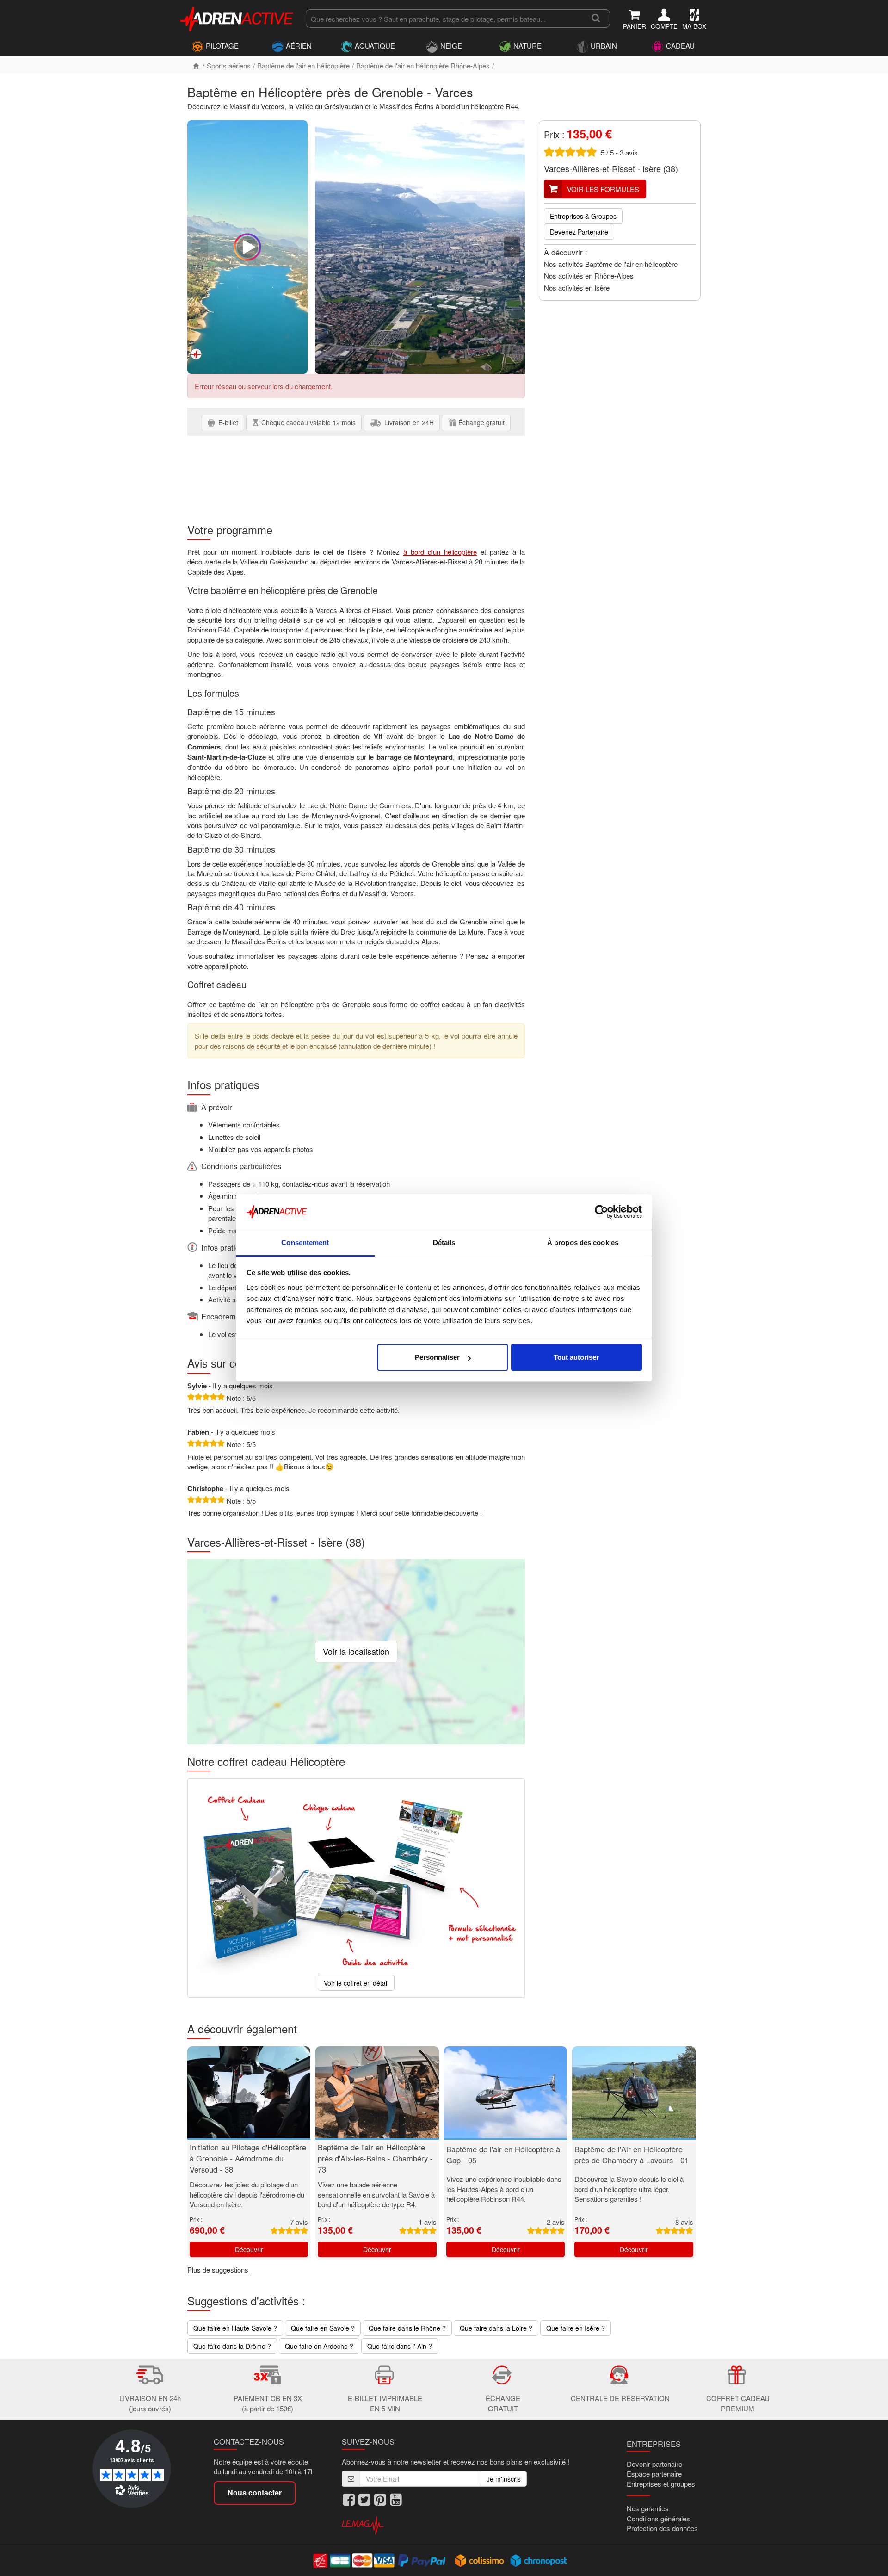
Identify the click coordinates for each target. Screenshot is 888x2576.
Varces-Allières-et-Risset (589, 168)
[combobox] (444, 19)
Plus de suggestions (218, 2269)
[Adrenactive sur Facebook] (349, 2500)
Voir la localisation (356, 1651)
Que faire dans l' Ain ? (400, 2346)
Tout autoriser (576, 1357)
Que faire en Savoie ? (323, 2328)
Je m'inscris (504, 2479)
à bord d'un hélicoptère (440, 552)
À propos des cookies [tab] (583, 1242)
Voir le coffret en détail (356, 1983)
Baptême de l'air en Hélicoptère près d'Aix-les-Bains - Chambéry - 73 (375, 2158)
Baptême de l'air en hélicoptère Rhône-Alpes (423, 65)
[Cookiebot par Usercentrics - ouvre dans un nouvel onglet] (601, 1212)
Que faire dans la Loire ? (496, 2328)
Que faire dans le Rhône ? (407, 2328)
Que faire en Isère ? (576, 2328)
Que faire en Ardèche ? (319, 2346)
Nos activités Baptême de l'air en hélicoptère (611, 264)
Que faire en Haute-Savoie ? (235, 2328)
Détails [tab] (444, 1242)
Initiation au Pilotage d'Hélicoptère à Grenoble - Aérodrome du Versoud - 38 (248, 2158)
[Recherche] (596, 19)
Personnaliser (437, 1357)
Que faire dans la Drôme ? (232, 2346)
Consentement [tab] (305, 1242)
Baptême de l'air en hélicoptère (303, 65)
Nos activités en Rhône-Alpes (589, 276)
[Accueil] (196, 65)
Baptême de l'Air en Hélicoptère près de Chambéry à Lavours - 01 (632, 2155)
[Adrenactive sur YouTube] (396, 2500)
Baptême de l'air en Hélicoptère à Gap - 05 (503, 2155)
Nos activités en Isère (577, 288)
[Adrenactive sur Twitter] (364, 2500)
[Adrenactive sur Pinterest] (380, 2500)
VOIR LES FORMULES (603, 189)
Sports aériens (229, 65)
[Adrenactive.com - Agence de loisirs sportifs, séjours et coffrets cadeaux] (237, 18)
